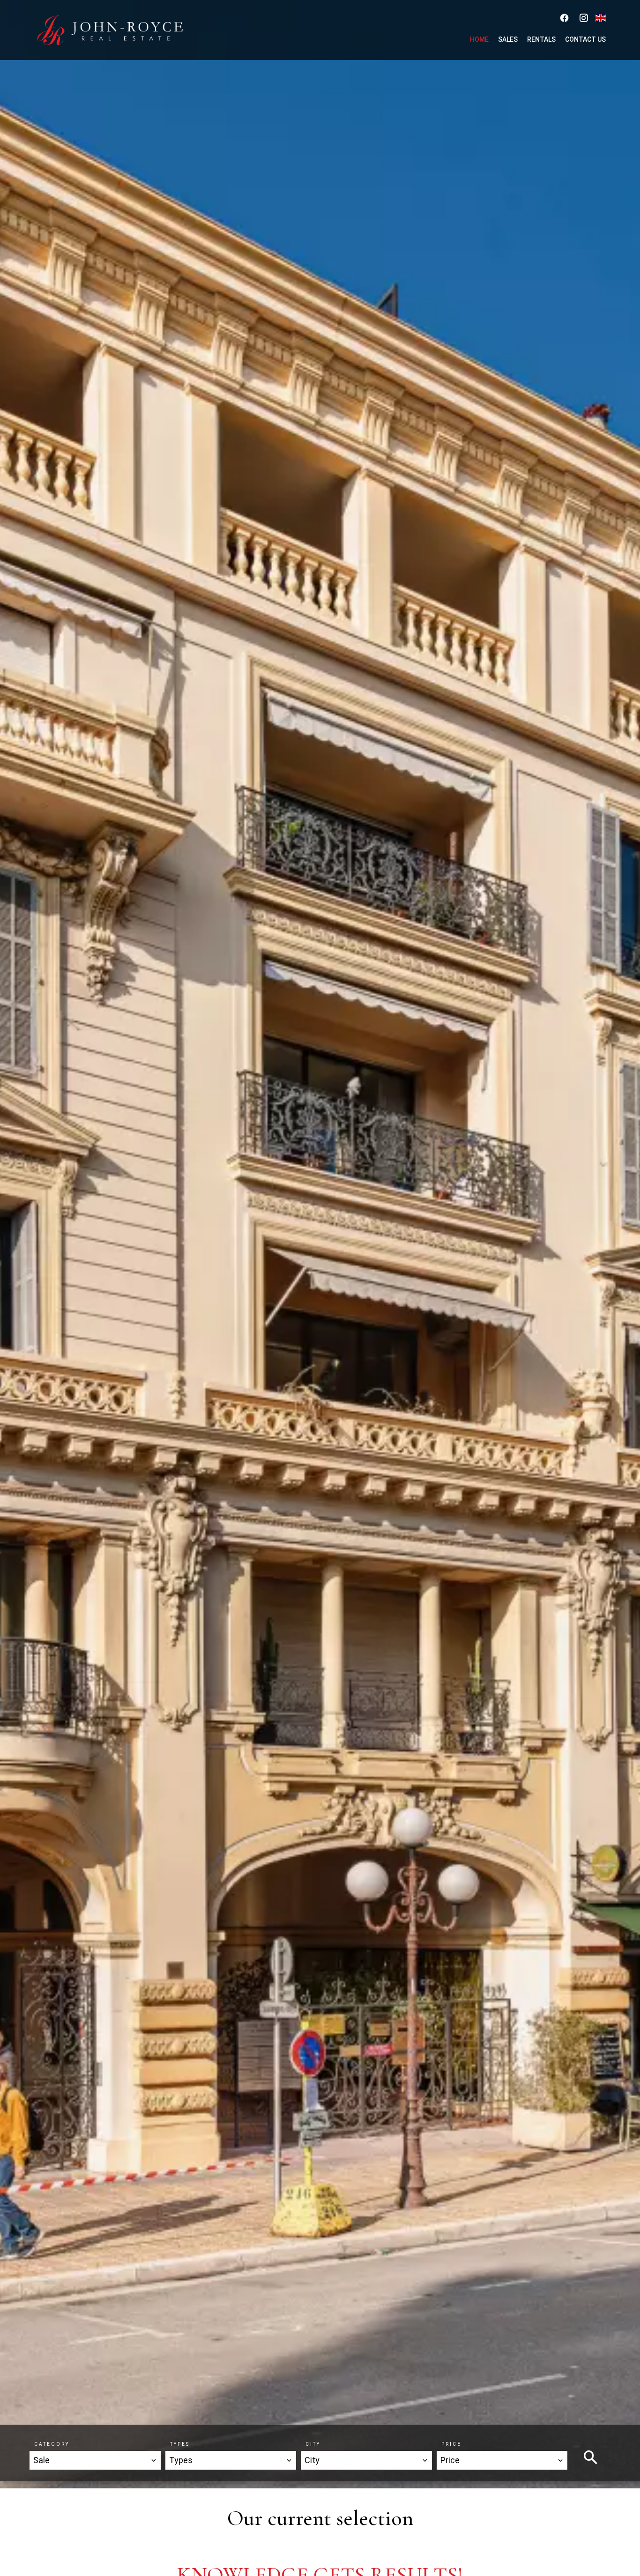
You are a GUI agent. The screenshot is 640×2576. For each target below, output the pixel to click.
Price (451, 2444)
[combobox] (95, 2460)
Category (52, 2444)
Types (180, 2444)
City (313, 2444)
